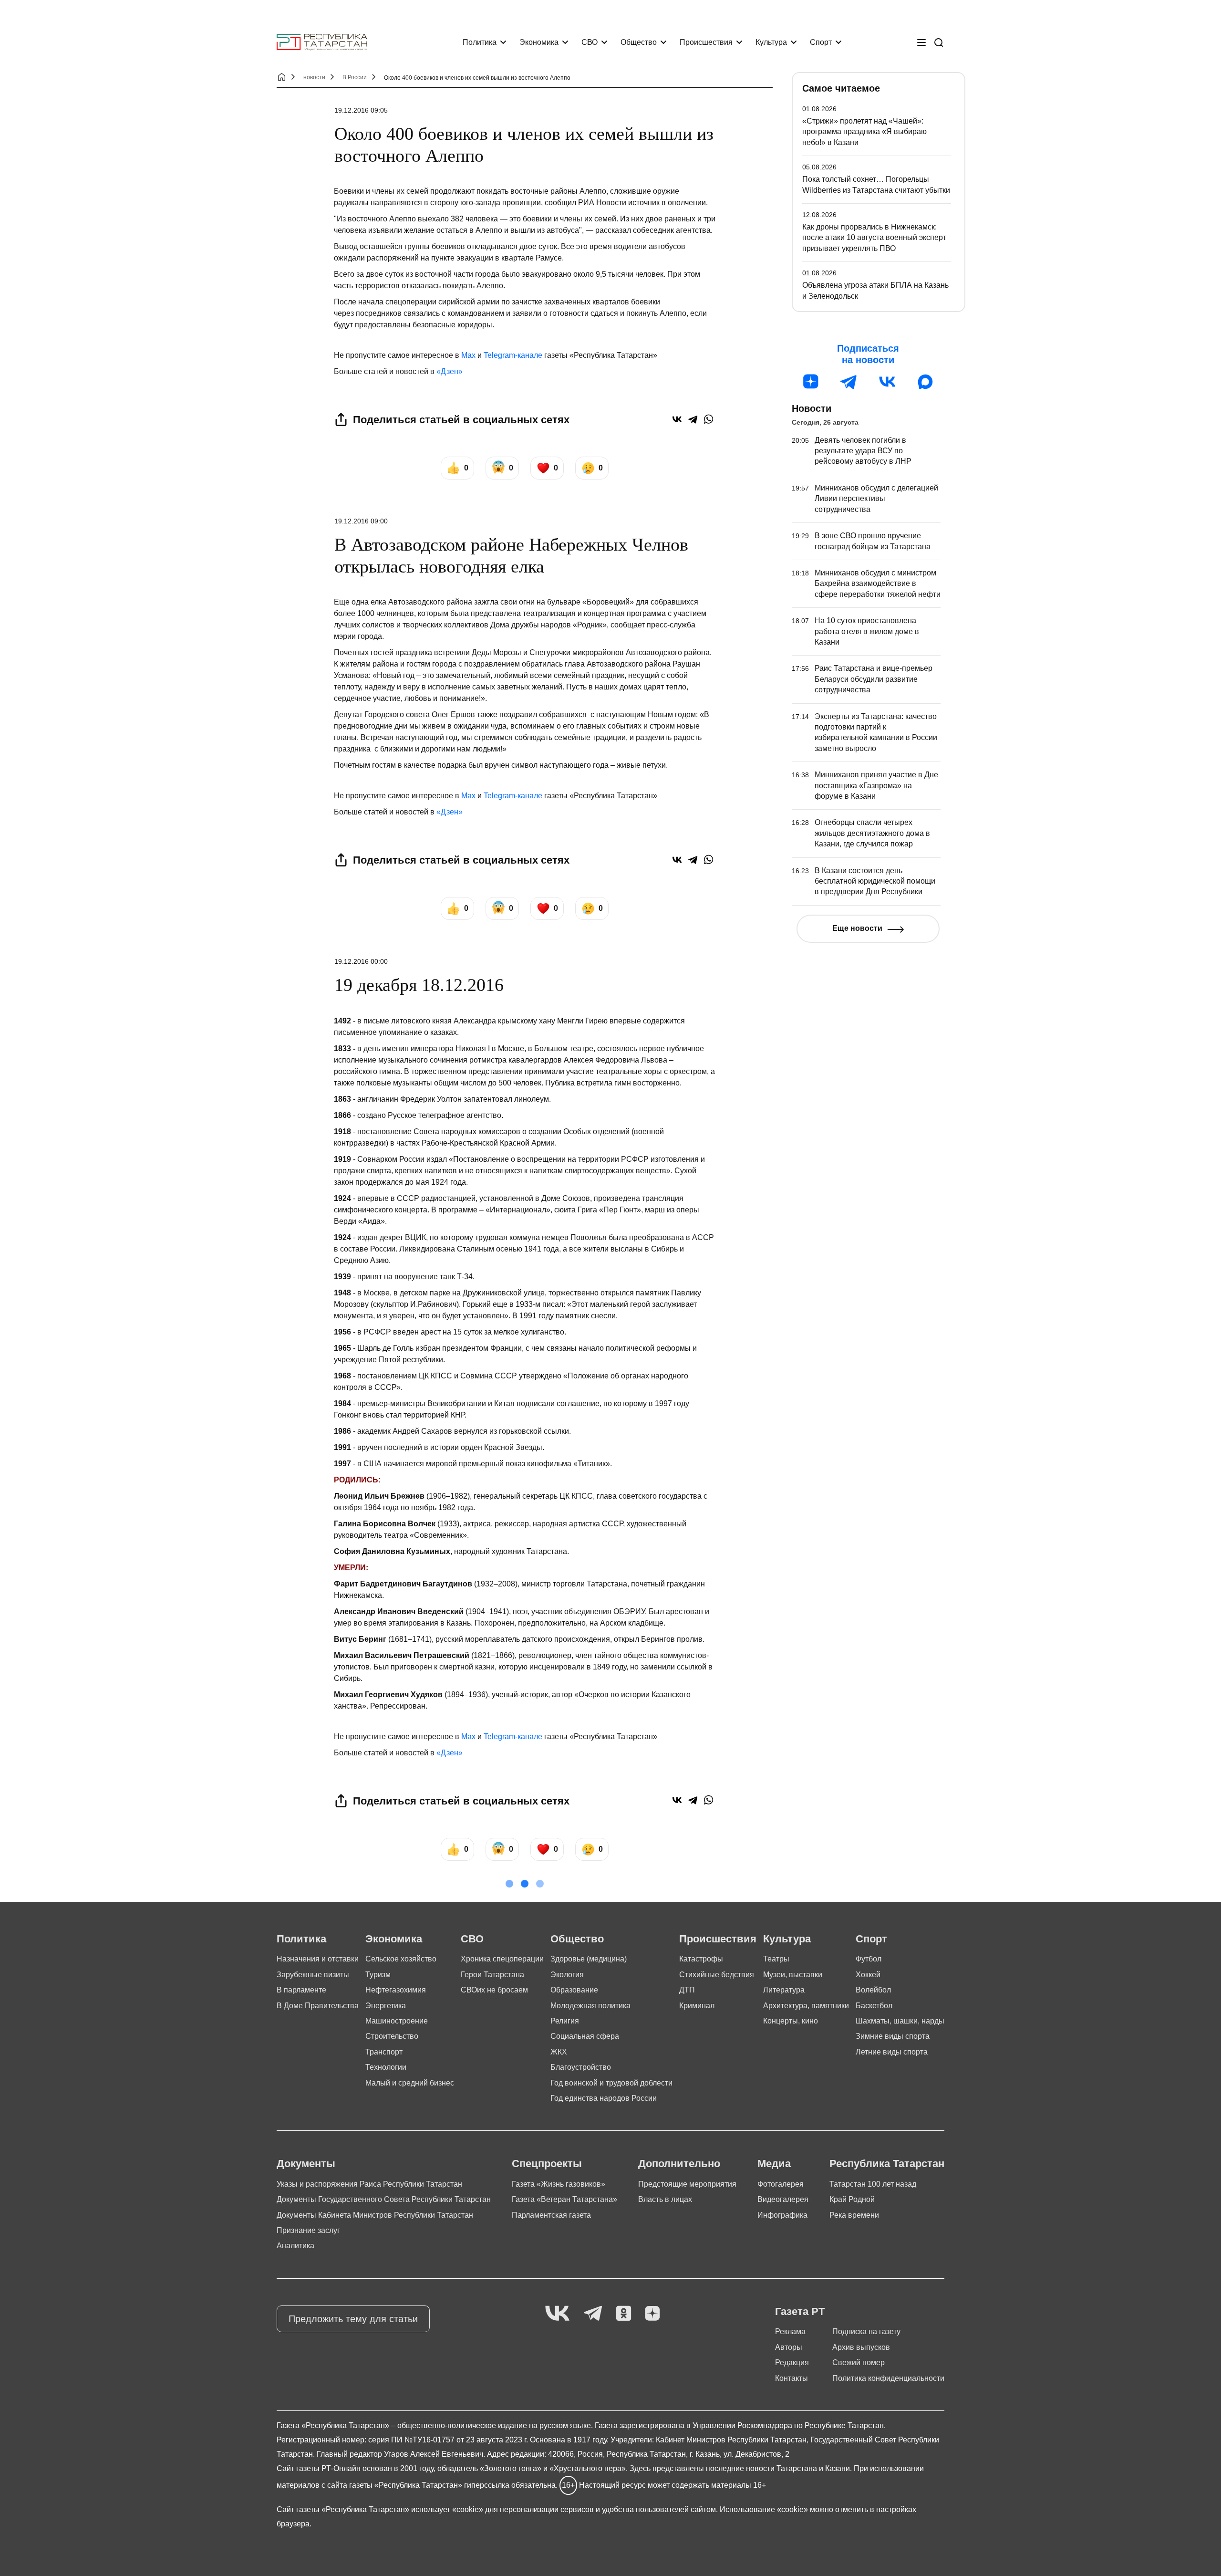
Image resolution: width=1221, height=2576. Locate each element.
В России (355, 77)
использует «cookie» (447, 2509)
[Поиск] (939, 42)
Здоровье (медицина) (589, 1959)
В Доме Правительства (318, 2006)
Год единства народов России (604, 2098)
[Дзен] (811, 382)
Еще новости (857, 928)
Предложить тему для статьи (353, 2319)
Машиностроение (397, 2021)
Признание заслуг (308, 2230)
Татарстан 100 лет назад (873, 2184)
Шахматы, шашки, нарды (900, 2021)
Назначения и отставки (318, 1959)
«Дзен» (450, 371)
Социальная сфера (585, 2036)
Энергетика (386, 2006)
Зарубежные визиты (313, 1975)
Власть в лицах (665, 2199)
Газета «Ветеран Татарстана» (564, 2199)
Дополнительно (679, 2164)
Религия (565, 2021)
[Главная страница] (322, 42)
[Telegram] (693, 419)
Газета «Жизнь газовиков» (559, 2184)
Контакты (792, 2378)
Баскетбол (874, 2006)
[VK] (557, 2314)
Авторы (789, 2347)
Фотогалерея (781, 2184)
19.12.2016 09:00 (361, 521)
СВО (590, 42)
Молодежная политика (590, 2006)
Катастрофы (701, 1959)
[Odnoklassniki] (624, 2314)
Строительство (392, 2036)
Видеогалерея (783, 2199)
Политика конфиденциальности (888, 2378)
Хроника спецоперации (502, 1959)
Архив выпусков (861, 2347)
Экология (567, 1975)
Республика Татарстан (887, 2164)
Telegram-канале (513, 355)
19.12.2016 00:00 (361, 961)
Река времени (854, 2215)
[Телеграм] (849, 382)
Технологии (386, 2067)
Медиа (774, 2164)
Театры (776, 1959)
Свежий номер (859, 2362)
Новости (812, 408)
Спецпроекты (547, 2164)
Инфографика (782, 2215)
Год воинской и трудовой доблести (611, 2083)
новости (314, 77)
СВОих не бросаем (494, 1990)
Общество (639, 42)
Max (468, 355)
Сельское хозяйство (401, 1959)
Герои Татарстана (492, 1975)
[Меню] (921, 42)
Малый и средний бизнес (410, 2083)
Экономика (539, 42)
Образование (574, 1990)
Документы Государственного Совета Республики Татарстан (384, 2199)
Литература (784, 1990)
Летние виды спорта (892, 2052)
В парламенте (301, 1990)
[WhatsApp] (709, 419)
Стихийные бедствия (717, 1975)
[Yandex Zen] (652, 2314)
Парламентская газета (551, 2215)
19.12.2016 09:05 (361, 110)
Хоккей (868, 1975)
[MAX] (925, 382)
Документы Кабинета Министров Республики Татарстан (375, 2215)
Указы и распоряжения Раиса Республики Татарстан (369, 2184)
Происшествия (706, 42)
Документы (306, 2164)
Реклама (790, 2331)
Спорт (821, 42)
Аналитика (295, 2246)
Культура (771, 42)
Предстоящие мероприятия (687, 2184)
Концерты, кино (791, 2021)
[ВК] (887, 382)
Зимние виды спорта (893, 2036)
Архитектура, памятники (806, 2006)
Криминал (697, 2006)
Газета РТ (800, 2311)
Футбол (869, 1959)
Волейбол (873, 1990)
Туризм (378, 1975)
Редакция (792, 2362)
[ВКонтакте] (677, 419)
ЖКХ (559, 2052)
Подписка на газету (866, 2331)
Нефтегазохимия (396, 1990)
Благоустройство (581, 2067)
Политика (480, 42)
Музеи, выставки (793, 1975)
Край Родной (852, 2199)
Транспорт (384, 2052)
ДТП (687, 1990)
